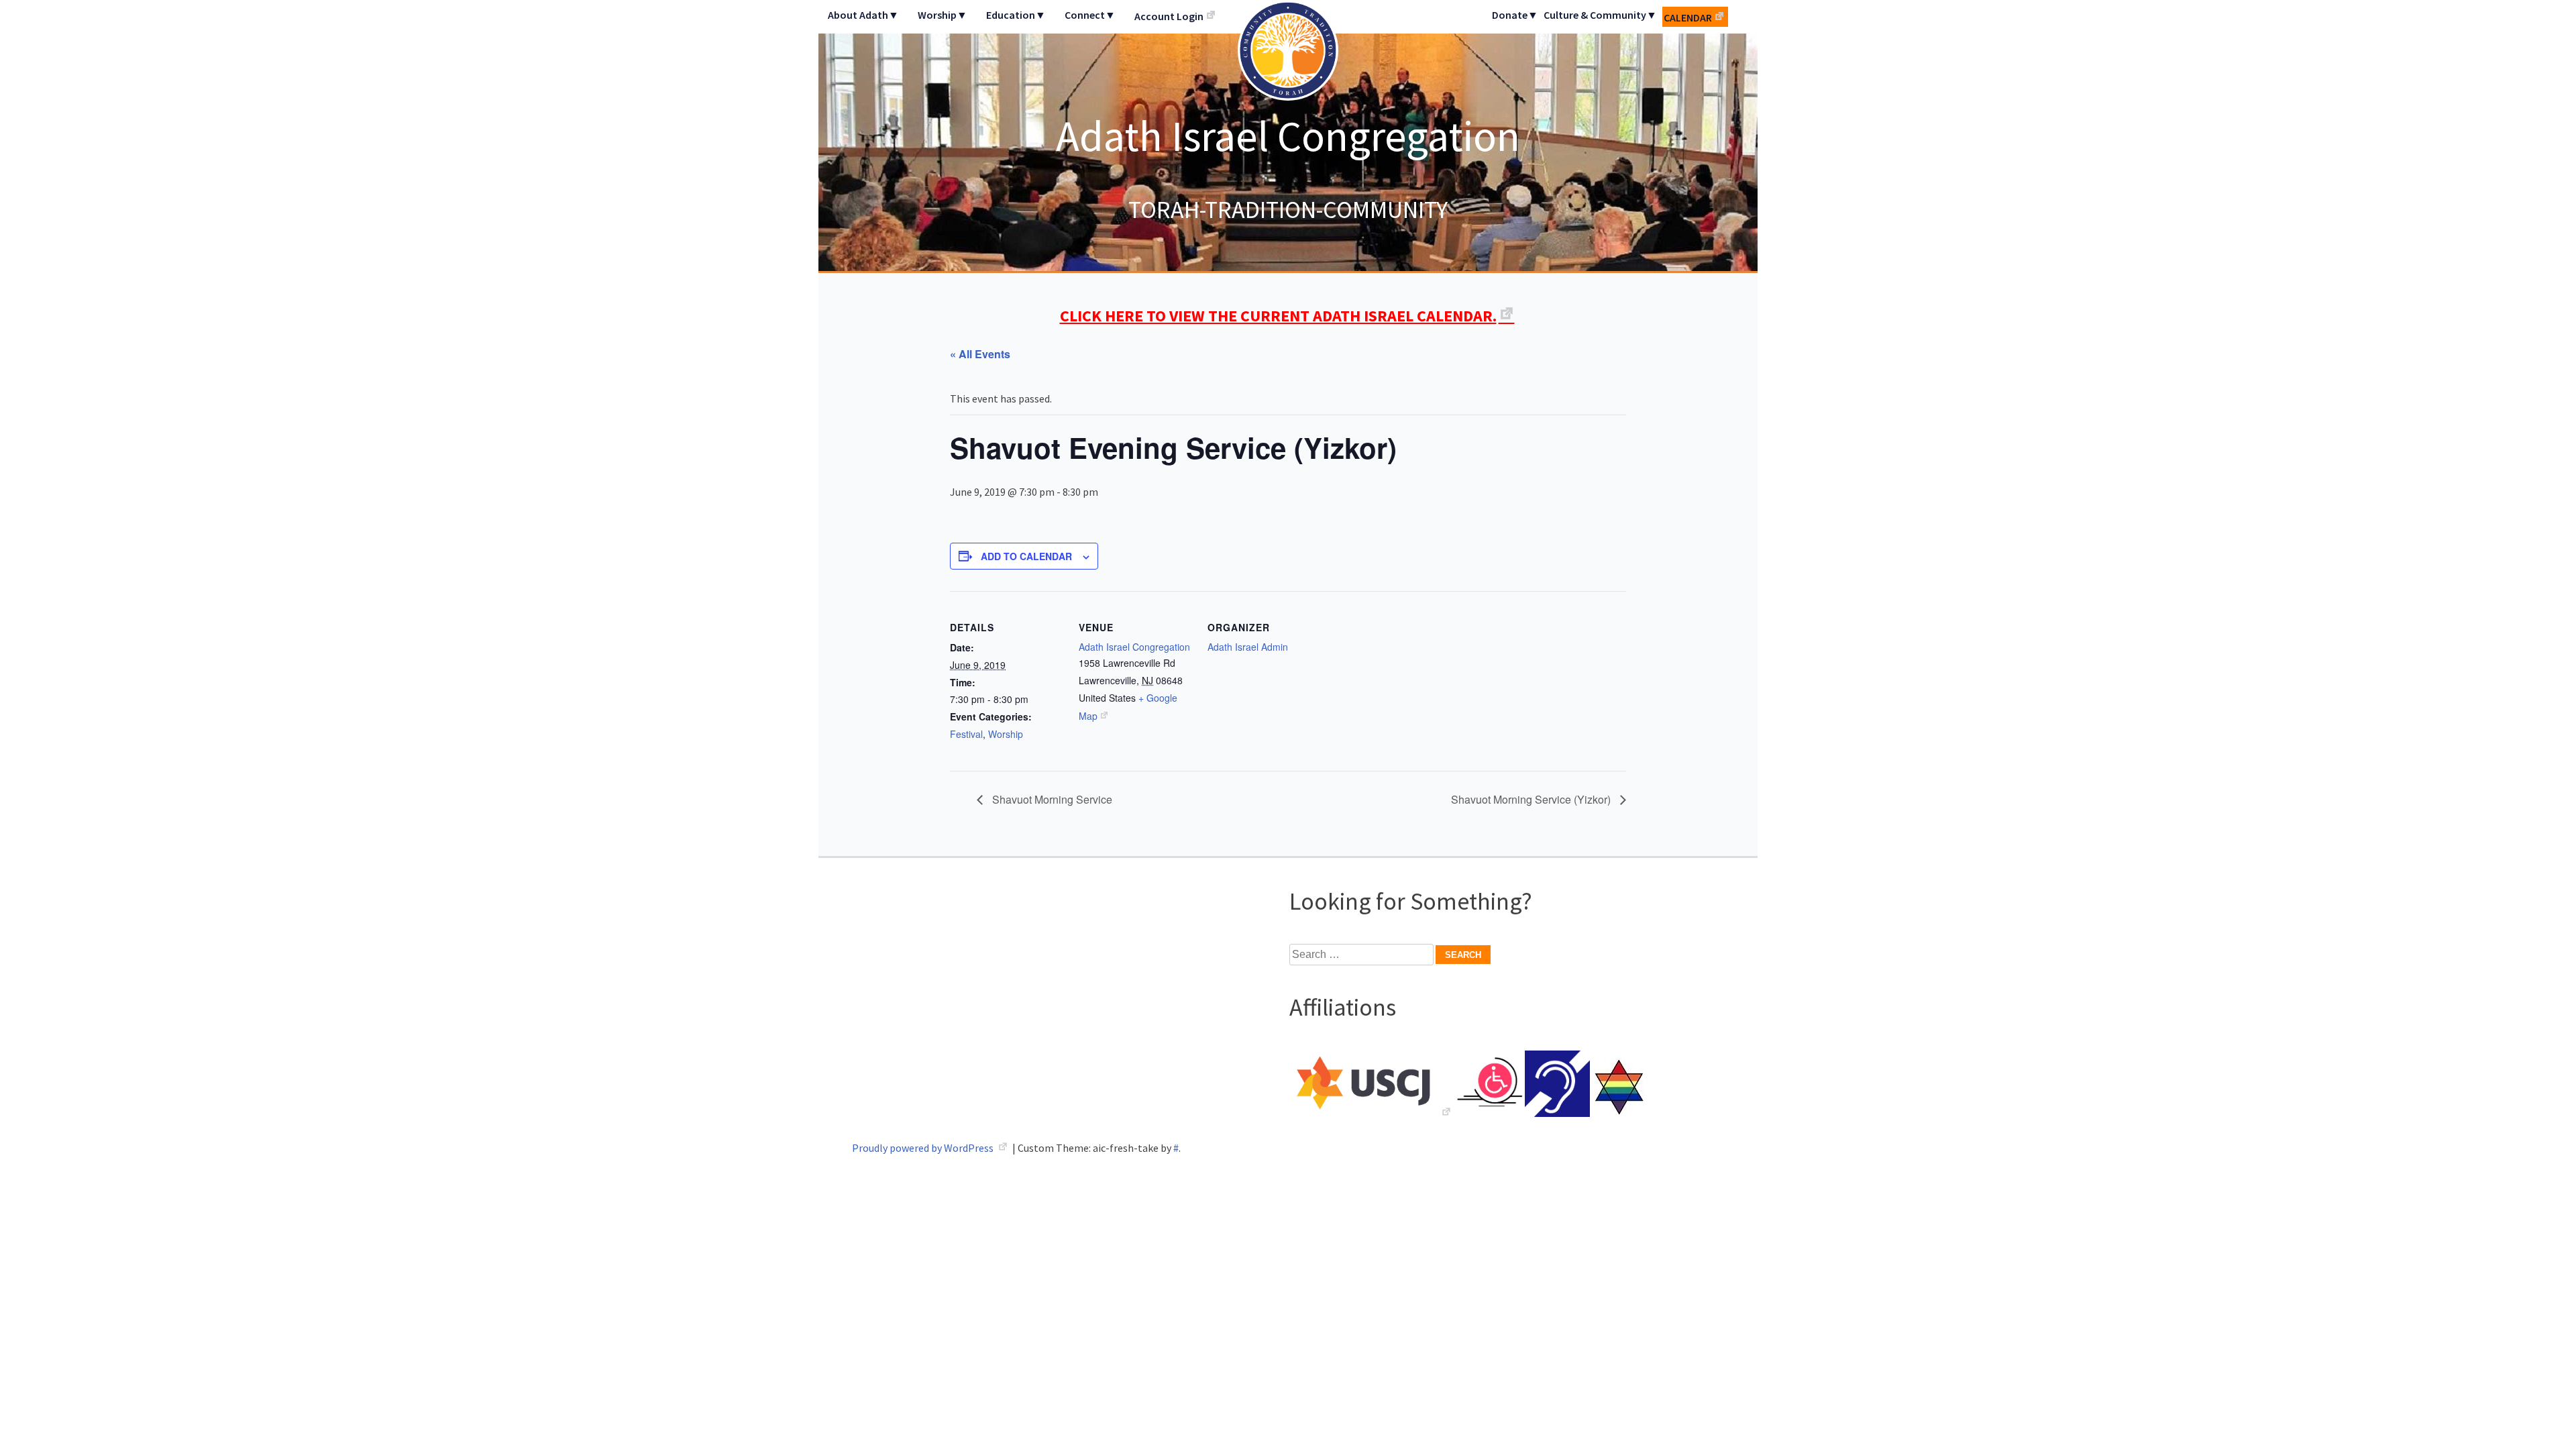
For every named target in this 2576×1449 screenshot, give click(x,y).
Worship (1006, 734)
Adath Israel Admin (1248, 647)
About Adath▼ (863, 15)
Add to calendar (1026, 556)
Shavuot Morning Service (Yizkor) (1532, 799)
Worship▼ (943, 15)
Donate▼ (1515, 15)
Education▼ (1016, 15)
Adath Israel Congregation (1288, 136)
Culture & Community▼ (1600, 15)
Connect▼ (1090, 15)
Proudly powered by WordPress (924, 1148)
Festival (966, 734)
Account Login (1169, 16)
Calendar (1688, 17)
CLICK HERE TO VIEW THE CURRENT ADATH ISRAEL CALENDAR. (1278, 316)
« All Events (980, 354)
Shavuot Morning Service (1051, 799)
